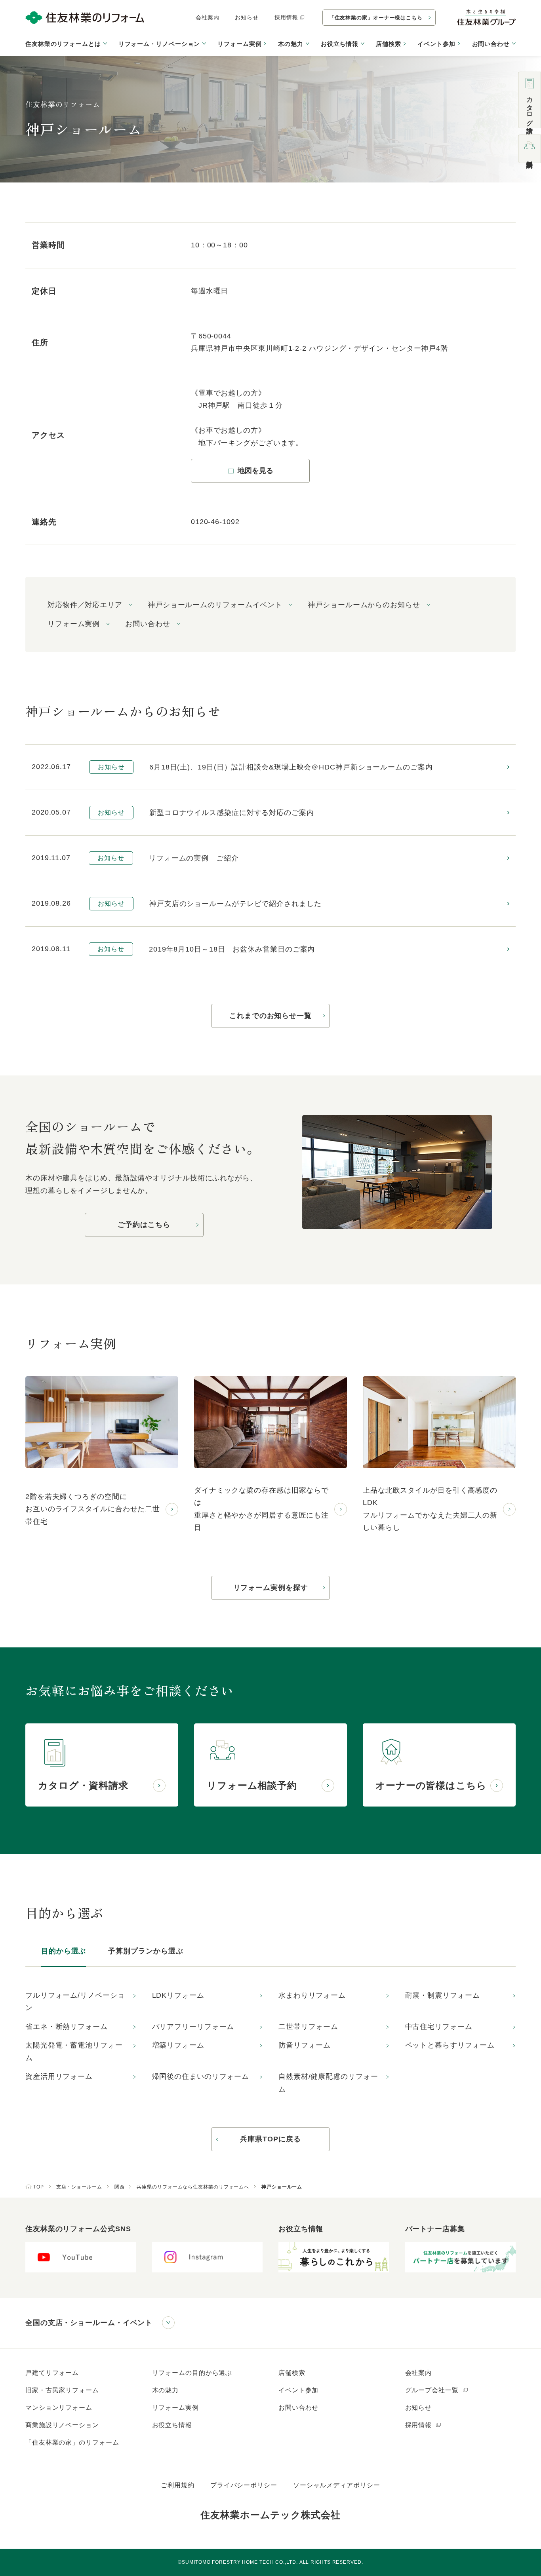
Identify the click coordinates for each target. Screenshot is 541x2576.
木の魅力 (166, 2390)
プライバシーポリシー (244, 2485)
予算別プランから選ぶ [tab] (146, 1951)
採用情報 (286, 17)
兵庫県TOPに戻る (270, 2139)
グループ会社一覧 (433, 2390)
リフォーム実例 (239, 44)
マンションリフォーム (59, 2408)
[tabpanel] (270, 2043)
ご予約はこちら (144, 1225)
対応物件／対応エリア (85, 605)
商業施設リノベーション (62, 2425)
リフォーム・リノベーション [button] (159, 44)
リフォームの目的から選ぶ (192, 2373)
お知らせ (247, 17)
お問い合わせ (148, 624)
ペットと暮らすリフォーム (450, 2045)
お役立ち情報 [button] (340, 44)
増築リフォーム (178, 2045)
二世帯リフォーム (308, 2027)
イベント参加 (436, 44)
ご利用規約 (178, 2485)
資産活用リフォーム (59, 2076)
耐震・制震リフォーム (443, 1995)
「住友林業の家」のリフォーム (72, 2442)
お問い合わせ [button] (491, 44)
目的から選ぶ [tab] (64, 1951)
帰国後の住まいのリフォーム (201, 2076)
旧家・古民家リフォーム (62, 2390)
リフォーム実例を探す (271, 1588)
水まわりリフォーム (312, 1995)
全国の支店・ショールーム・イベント (89, 2323)
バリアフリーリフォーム (193, 2027)
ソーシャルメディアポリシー (337, 2485)
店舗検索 (389, 44)
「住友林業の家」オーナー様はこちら (376, 18)
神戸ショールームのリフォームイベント (215, 605)
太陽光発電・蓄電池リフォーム (74, 2052)
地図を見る (255, 471)
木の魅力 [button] (291, 44)
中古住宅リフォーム (439, 2027)
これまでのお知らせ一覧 (270, 1016)
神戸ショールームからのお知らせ (364, 605)
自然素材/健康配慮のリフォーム (328, 2083)
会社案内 (208, 17)
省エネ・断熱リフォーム (67, 2027)
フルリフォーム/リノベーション (75, 2002)
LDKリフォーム (178, 1995)
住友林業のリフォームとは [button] (63, 44)
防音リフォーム (305, 2045)
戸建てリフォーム (52, 2373)
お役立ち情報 (172, 2425)
